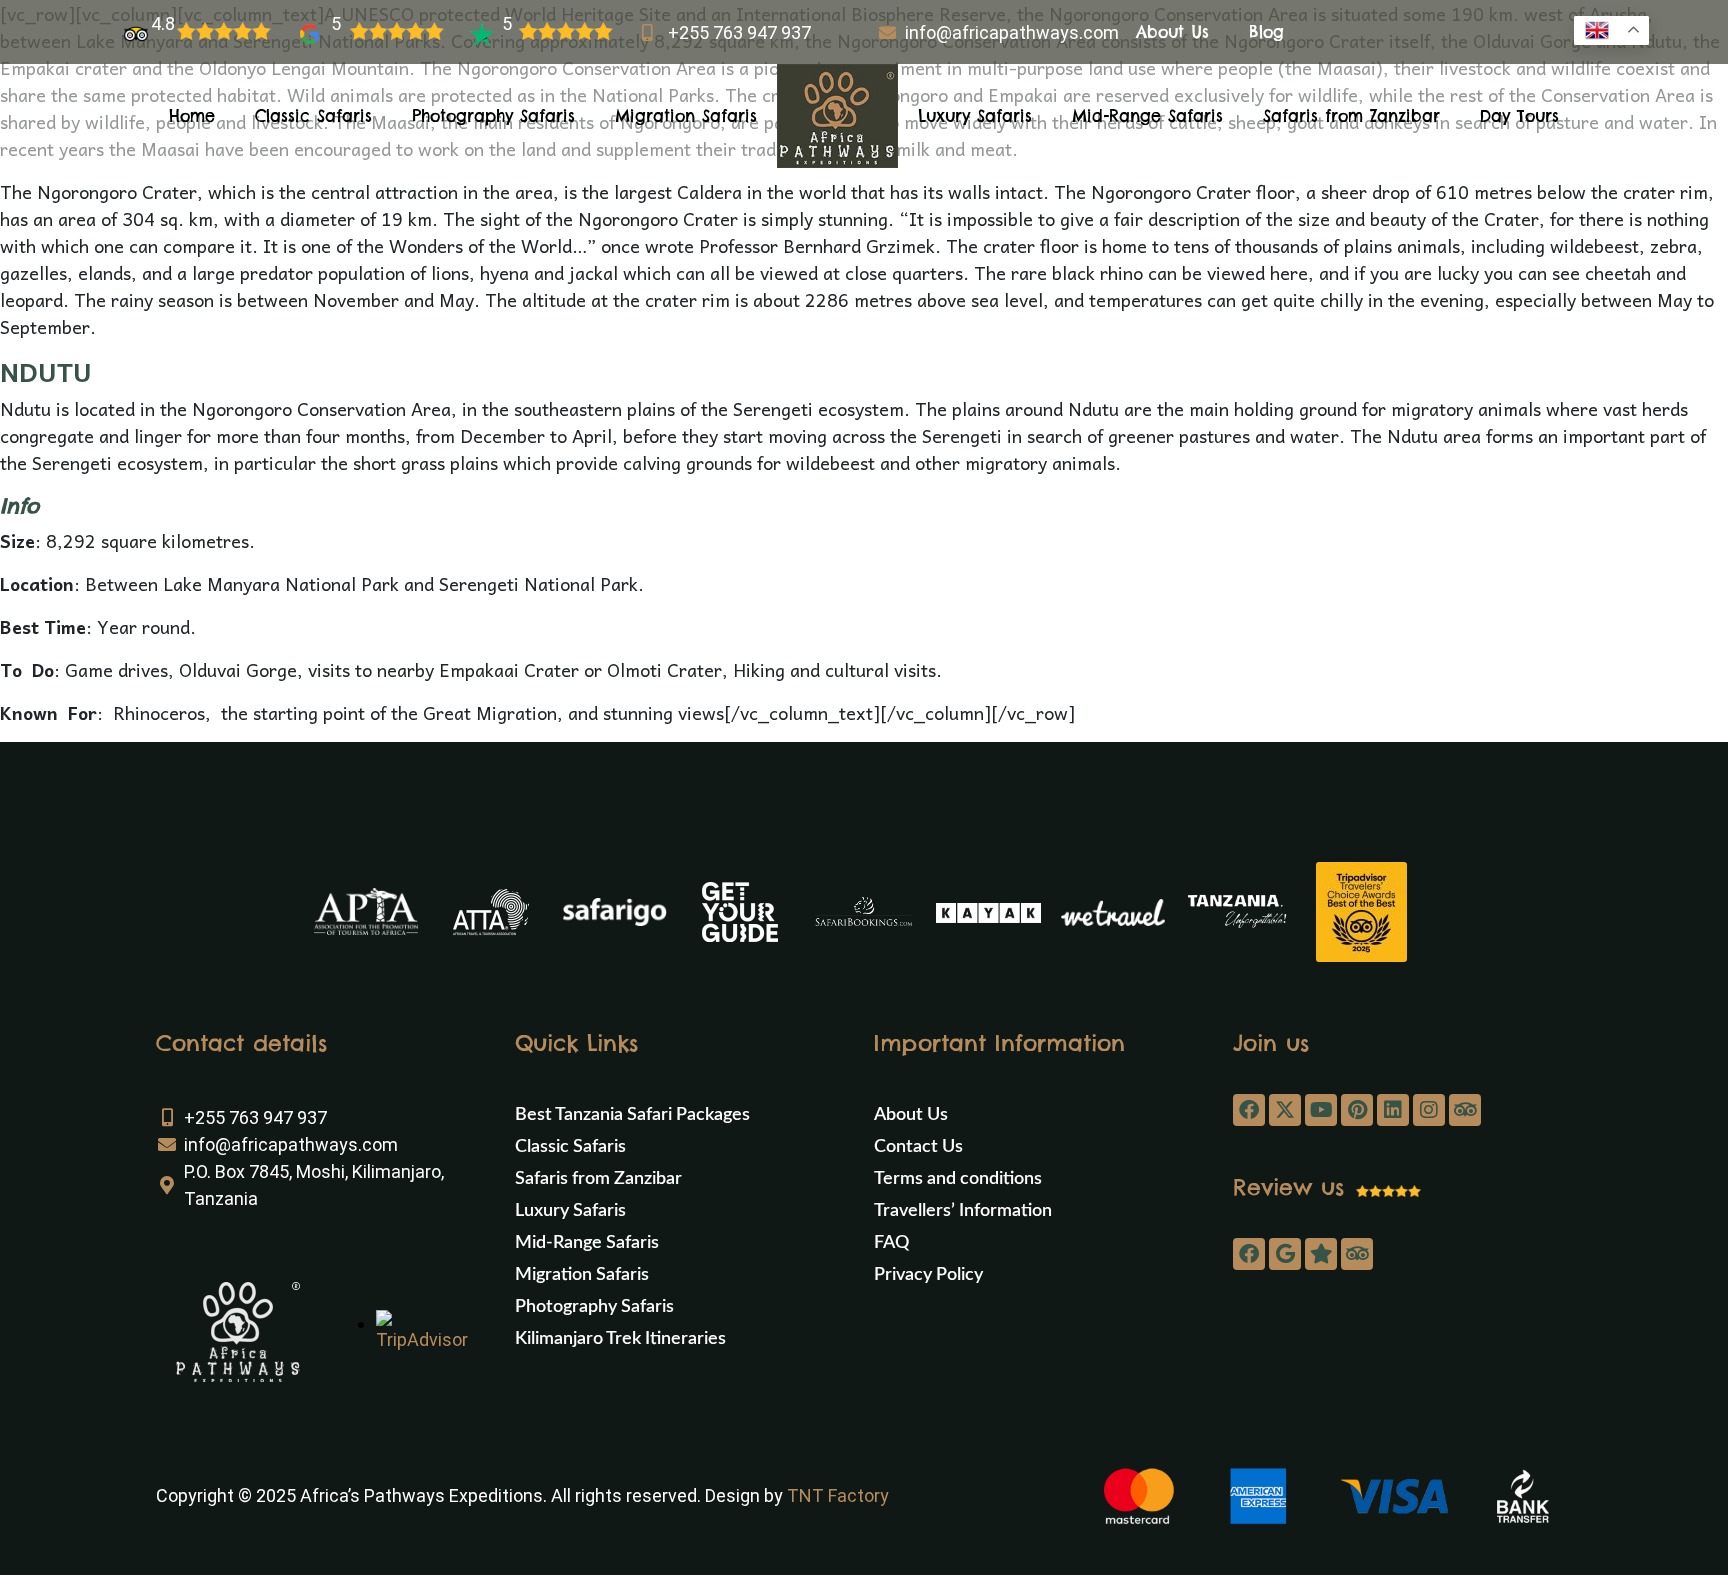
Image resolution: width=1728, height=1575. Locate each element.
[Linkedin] (1393, 1110)
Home (192, 116)
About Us (1172, 32)
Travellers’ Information (963, 1211)
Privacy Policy (928, 1275)
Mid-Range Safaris (1147, 116)
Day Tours (1519, 116)
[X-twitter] (1285, 1110)
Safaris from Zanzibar (1351, 116)
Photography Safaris (493, 116)
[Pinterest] (1357, 1110)
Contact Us (918, 1147)
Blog (1266, 32)
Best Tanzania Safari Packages (632, 1115)
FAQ (891, 1243)
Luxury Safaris (975, 116)
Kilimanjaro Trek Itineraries (620, 1339)
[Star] (1321, 1254)
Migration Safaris (686, 116)
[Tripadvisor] (1465, 1110)
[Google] (1285, 1254)
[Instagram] (1429, 1110)
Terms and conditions (958, 1179)
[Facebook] (1249, 1110)
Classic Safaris (313, 116)
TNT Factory (838, 1495)
